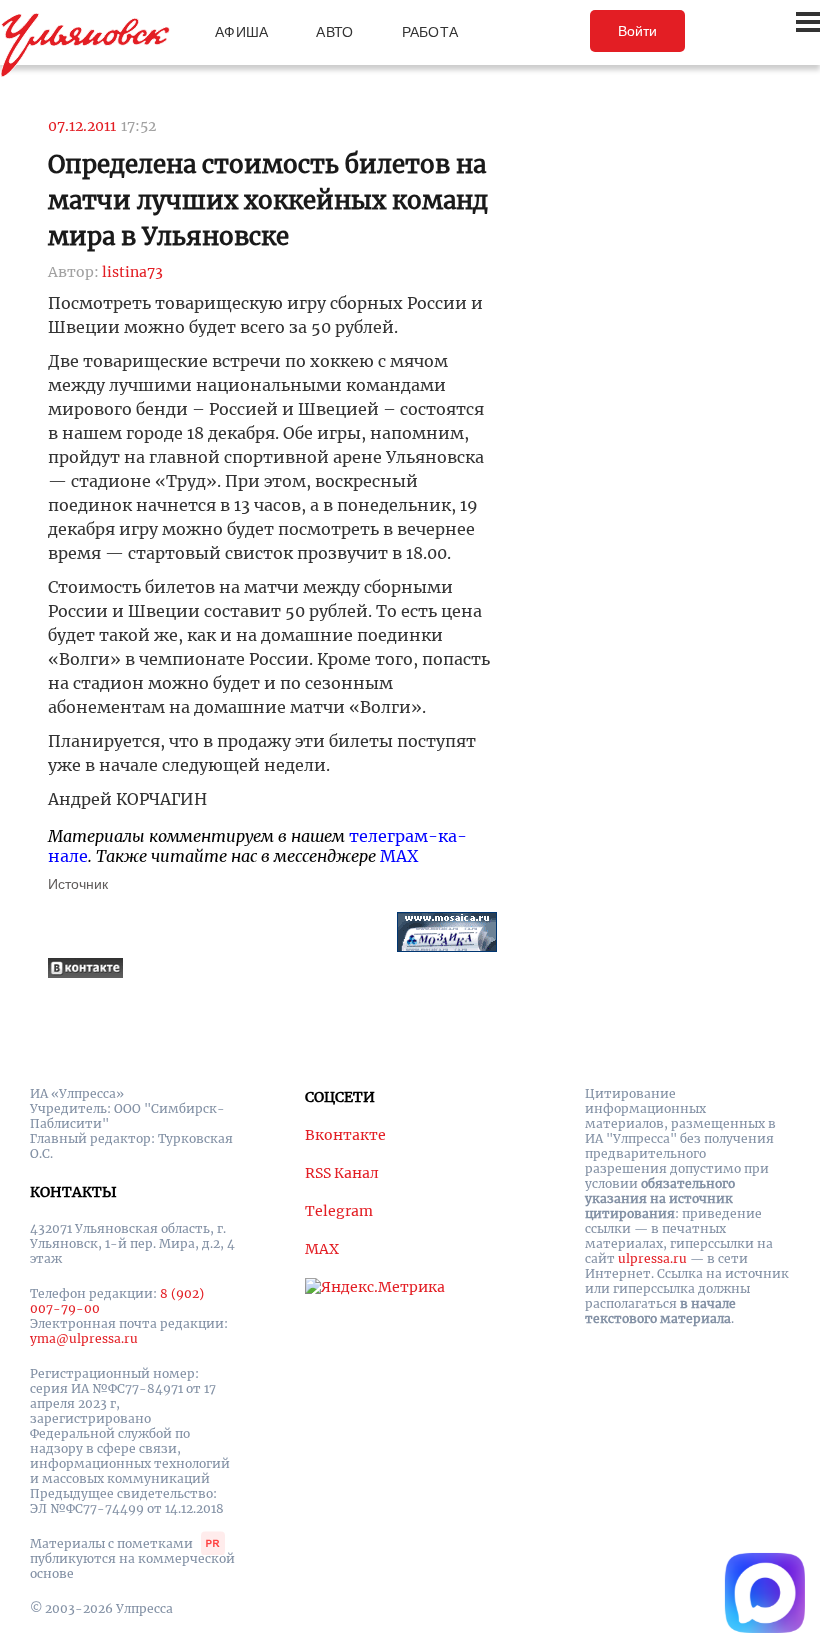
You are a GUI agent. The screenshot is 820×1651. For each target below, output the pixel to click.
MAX (399, 856)
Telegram (339, 1211)
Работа (430, 32)
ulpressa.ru (652, 1258)
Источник (78, 884)
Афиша (241, 32)
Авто (334, 32)
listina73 (132, 272)
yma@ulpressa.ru (84, 1338)
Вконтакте (345, 1135)
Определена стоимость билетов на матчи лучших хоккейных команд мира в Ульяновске (268, 200)
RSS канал (342, 1173)
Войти (637, 31)
